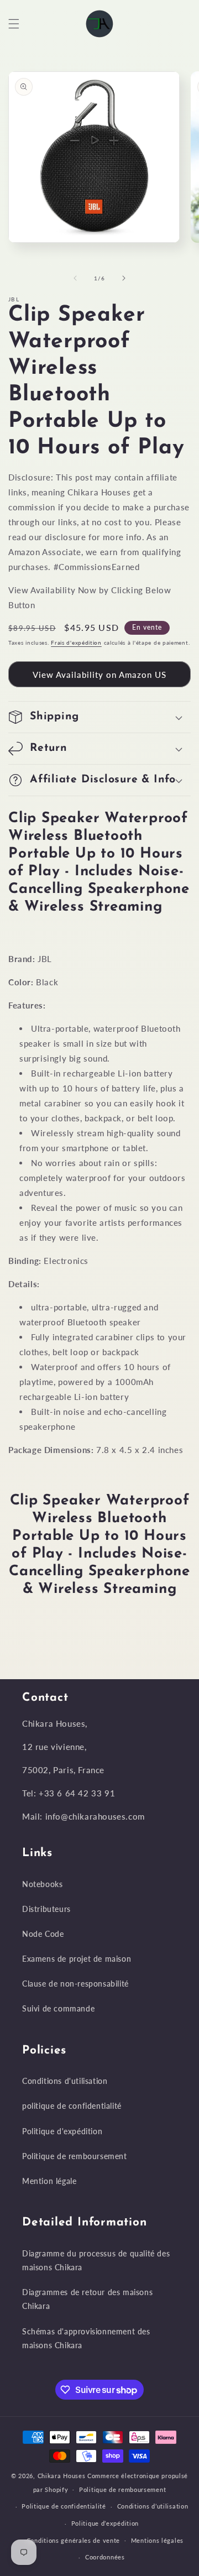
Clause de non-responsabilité (75, 1984)
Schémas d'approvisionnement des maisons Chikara (86, 2338)
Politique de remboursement (75, 2156)
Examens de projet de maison (77, 1959)
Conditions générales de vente (73, 2540)
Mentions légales (157, 2540)
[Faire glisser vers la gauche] (75, 278)
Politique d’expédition (105, 2523)
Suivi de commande (58, 2008)
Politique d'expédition (62, 2131)
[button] (14, 24)
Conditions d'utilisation (65, 2081)
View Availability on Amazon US (99, 675)
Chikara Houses (62, 2476)
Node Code (43, 1934)
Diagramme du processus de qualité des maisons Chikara (96, 2260)
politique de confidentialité (72, 2106)
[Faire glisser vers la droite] (124, 278)
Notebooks (42, 1884)
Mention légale (49, 2181)
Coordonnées (105, 2557)
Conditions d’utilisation (153, 2506)
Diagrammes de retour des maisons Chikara (87, 2299)
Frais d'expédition (76, 642)
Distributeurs (46, 1909)
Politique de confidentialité (64, 2506)
